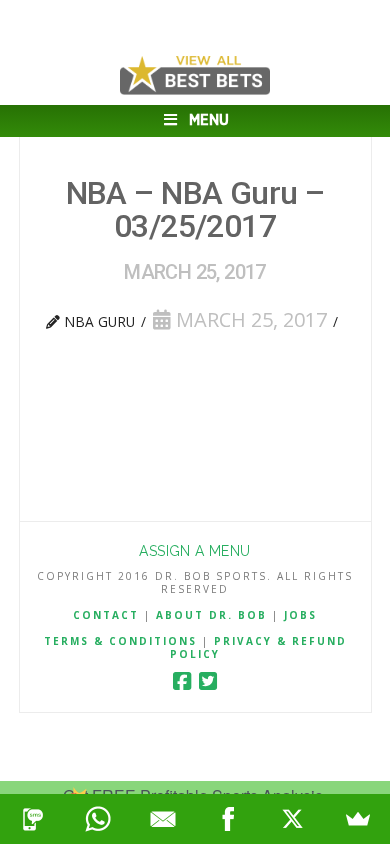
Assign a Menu (194, 551)
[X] (292, 819)
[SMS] (32, 819)
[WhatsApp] (97, 819)
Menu (209, 120)
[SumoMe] (357, 819)
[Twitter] (208, 681)
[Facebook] (182, 681)
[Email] (162, 819)
